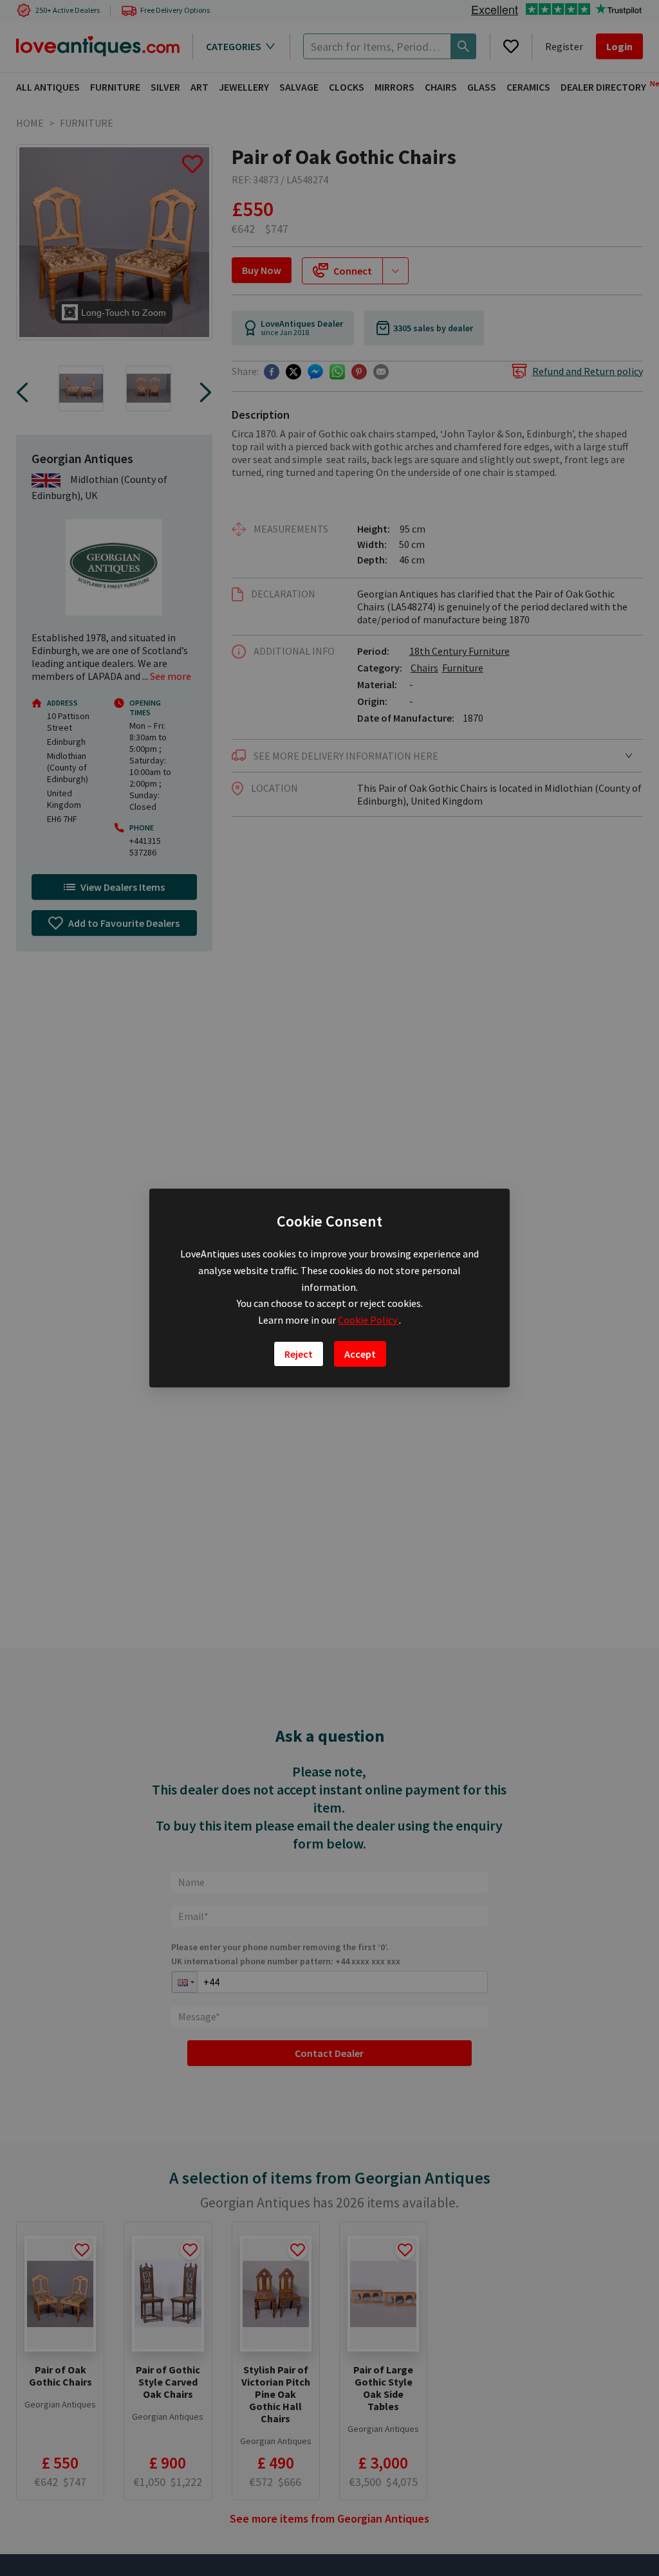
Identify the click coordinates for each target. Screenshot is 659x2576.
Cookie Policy (368, 1320)
